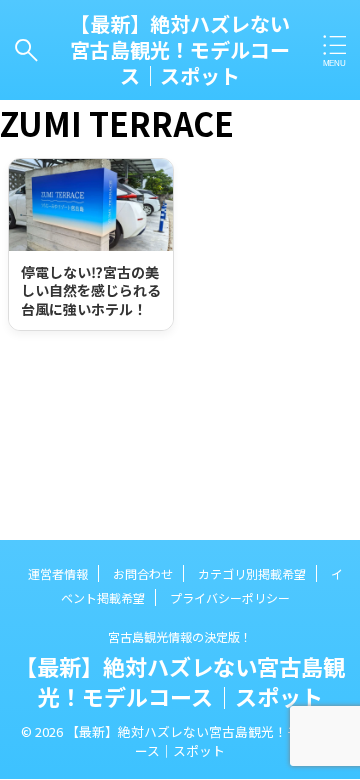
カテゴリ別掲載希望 (252, 573)
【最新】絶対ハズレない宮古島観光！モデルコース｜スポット (180, 49)
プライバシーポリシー (230, 597)
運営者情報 (58, 573)
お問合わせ (143, 573)
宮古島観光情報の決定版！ (180, 636)
